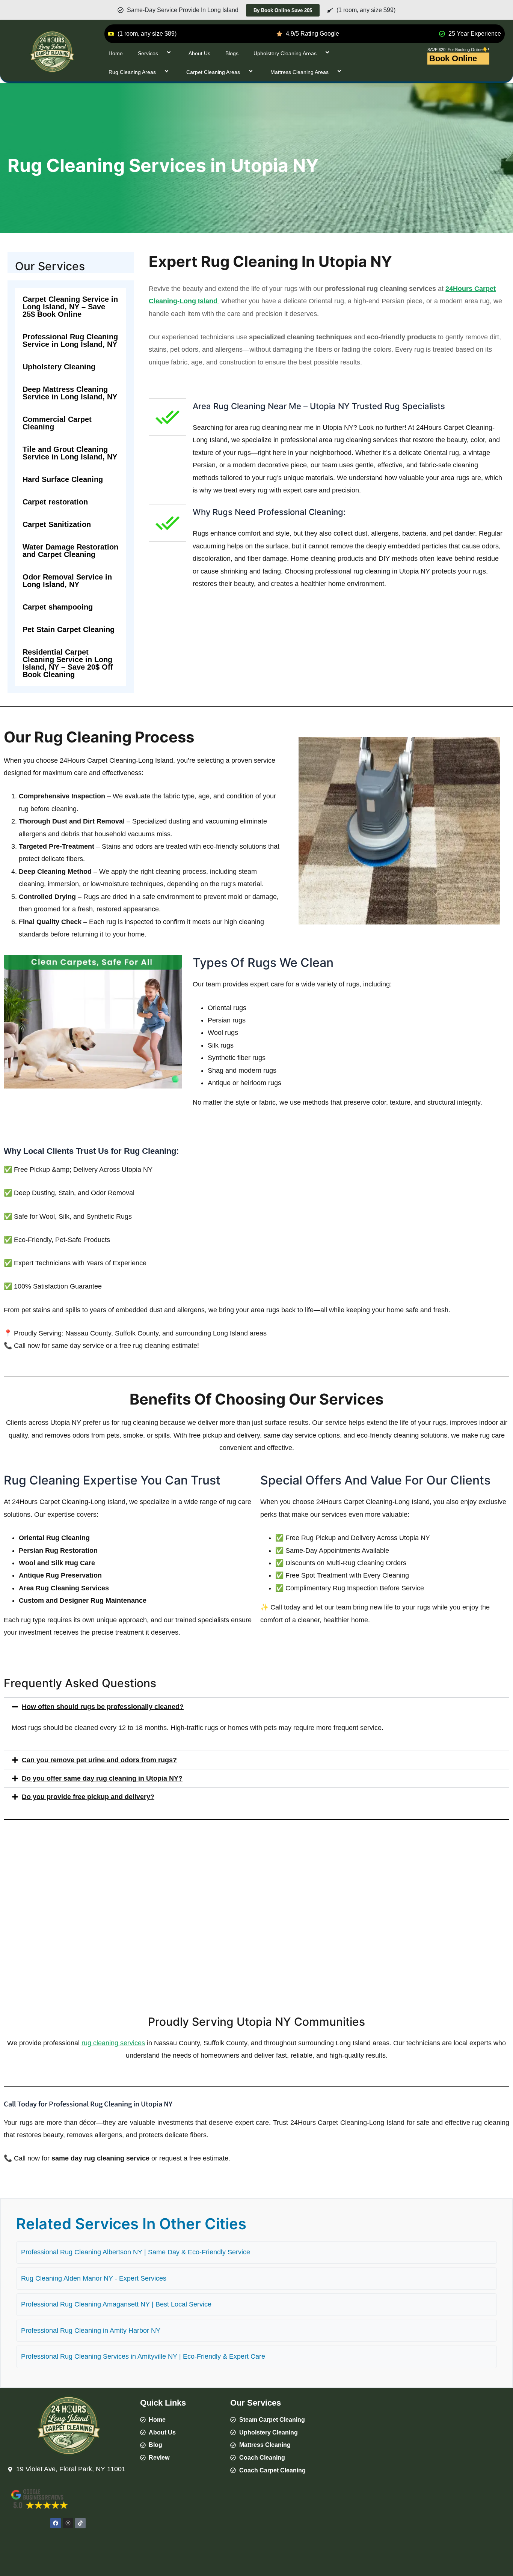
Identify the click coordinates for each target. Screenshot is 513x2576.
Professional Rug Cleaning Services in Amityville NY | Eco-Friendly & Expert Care (143, 2356)
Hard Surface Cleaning (63, 479)
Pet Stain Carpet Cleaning (69, 629)
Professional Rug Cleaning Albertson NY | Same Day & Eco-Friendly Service (136, 2252)
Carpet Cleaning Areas (213, 72)
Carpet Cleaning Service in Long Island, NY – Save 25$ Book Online (70, 307)
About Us (199, 53)
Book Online (453, 58)
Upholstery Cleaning (59, 367)
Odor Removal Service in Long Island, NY (67, 581)
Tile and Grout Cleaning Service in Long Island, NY (70, 453)
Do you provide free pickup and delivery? (88, 1797)
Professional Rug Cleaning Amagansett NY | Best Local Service (116, 2304)
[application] (161, 53)
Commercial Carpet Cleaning (57, 423)
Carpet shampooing (58, 607)
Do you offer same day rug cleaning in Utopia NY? (102, 1778)
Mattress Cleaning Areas (300, 72)
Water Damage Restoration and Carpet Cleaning (70, 551)
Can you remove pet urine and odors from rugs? (99, 1760)
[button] (256, 1707)
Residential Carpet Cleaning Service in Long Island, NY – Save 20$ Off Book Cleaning (68, 663)
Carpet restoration (55, 502)
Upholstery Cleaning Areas (285, 53)
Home (116, 53)
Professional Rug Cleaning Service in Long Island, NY (70, 340)
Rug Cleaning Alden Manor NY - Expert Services (94, 2278)
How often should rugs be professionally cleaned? (103, 1707)
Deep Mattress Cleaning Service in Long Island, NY (70, 393)
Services (148, 53)
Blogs (232, 53)
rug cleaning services (113, 2043)
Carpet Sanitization (57, 524)
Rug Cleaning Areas (132, 72)
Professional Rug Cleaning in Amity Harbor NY (91, 2331)
